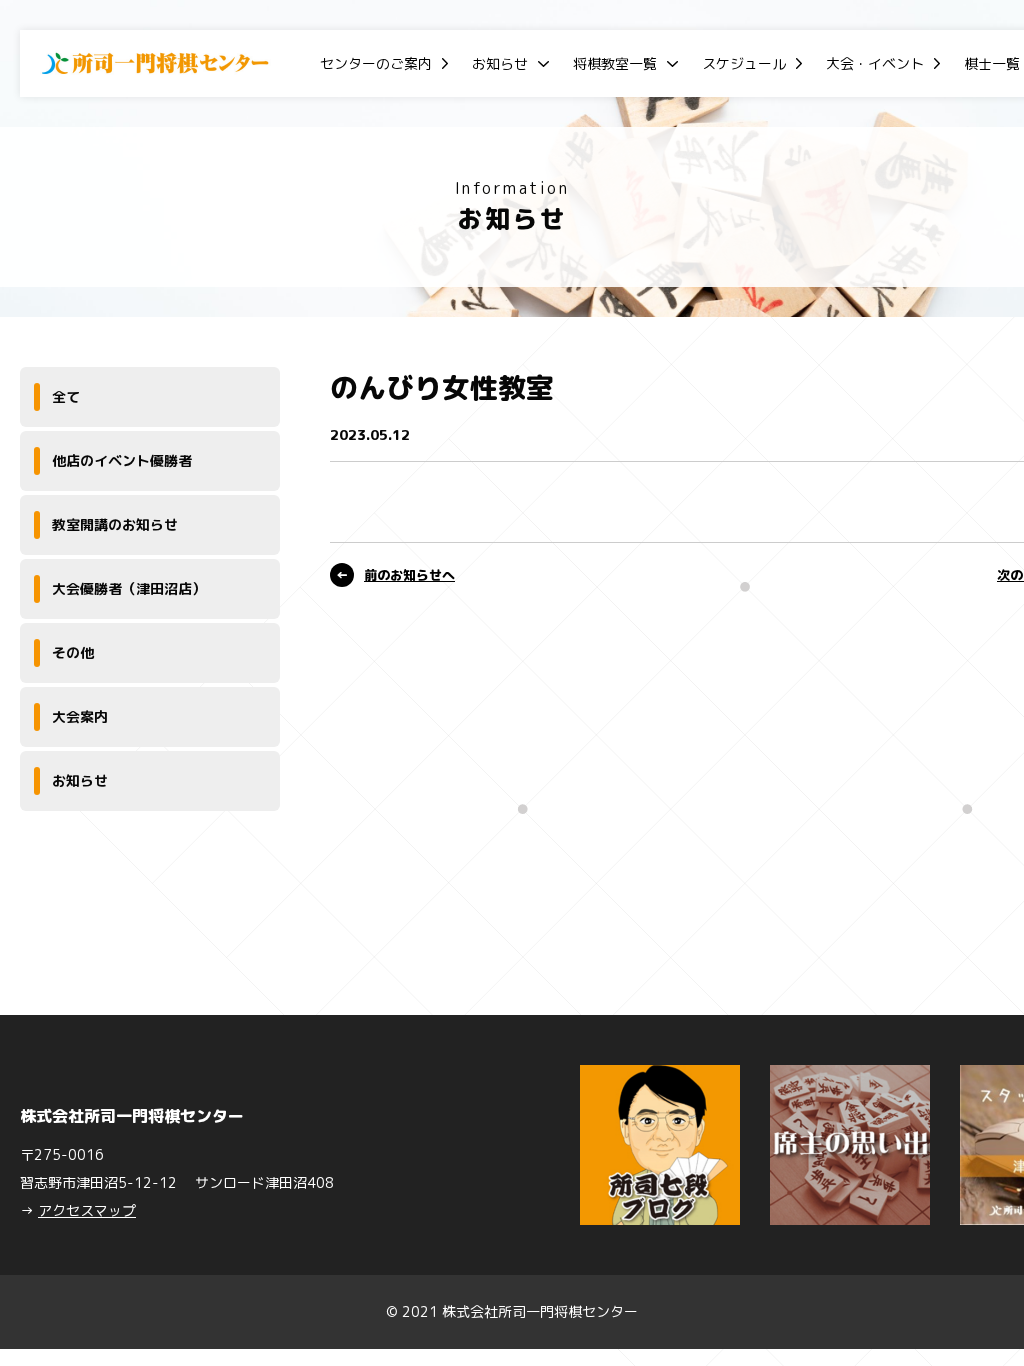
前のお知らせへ (409, 575)
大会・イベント (875, 63)
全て (66, 396)
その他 (73, 652)
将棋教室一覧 (615, 63)
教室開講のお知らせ (115, 524)
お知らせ (500, 63)
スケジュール (744, 63)
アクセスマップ (87, 1210)
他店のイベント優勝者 (122, 460)
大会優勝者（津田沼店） (129, 588)
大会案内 (80, 716)
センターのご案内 (376, 63)
